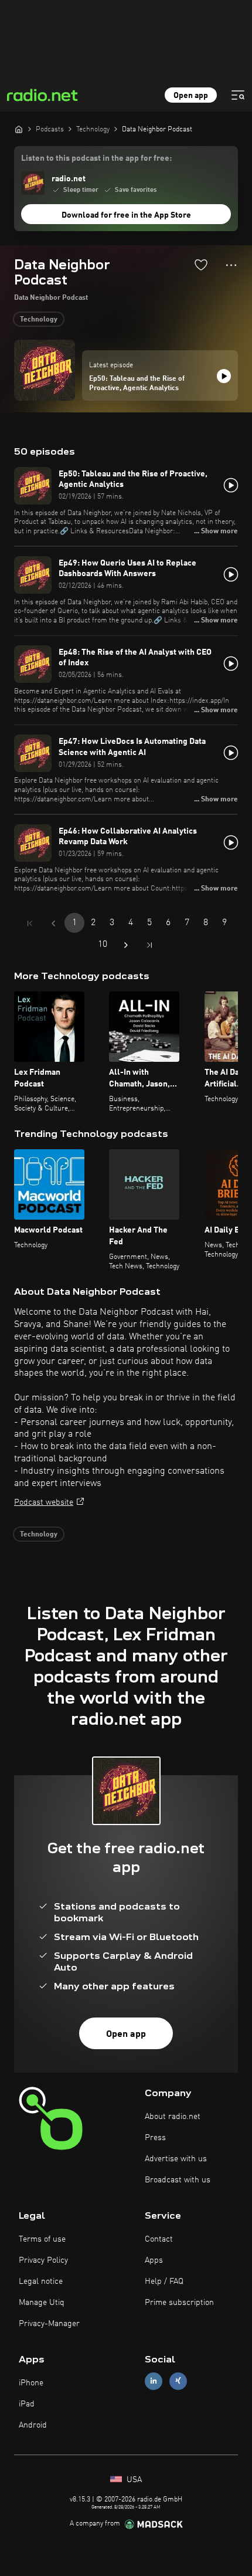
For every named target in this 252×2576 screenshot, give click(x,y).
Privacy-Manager (49, 2324)
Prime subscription (179, 2303)
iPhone (31, 2383)
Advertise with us (176, 2159)
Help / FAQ (164, 2281)
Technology (39, 320)
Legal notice (41, 2281)
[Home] (19, 129)
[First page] (30, 923)
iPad (27, 2404)
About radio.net (173, 2117)
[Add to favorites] (201, 265)
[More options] (231, 265)
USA (133, 2480)
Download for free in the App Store (126, 215)
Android (33, 2425)
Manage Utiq (42, 2303)
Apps (154, 2260)
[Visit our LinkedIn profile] (154, 2381)
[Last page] (149, 945)
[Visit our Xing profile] (178, 2381)
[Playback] (224, 376)
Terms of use (42, 2239)
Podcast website (44, 1502)
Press (155, 2138)
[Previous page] (53, 923)
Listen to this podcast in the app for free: (96, 158)
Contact (159, 2239)
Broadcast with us (178, 2180)
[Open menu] (238, 95)
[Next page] (126, 945)
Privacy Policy (43, 2260)
